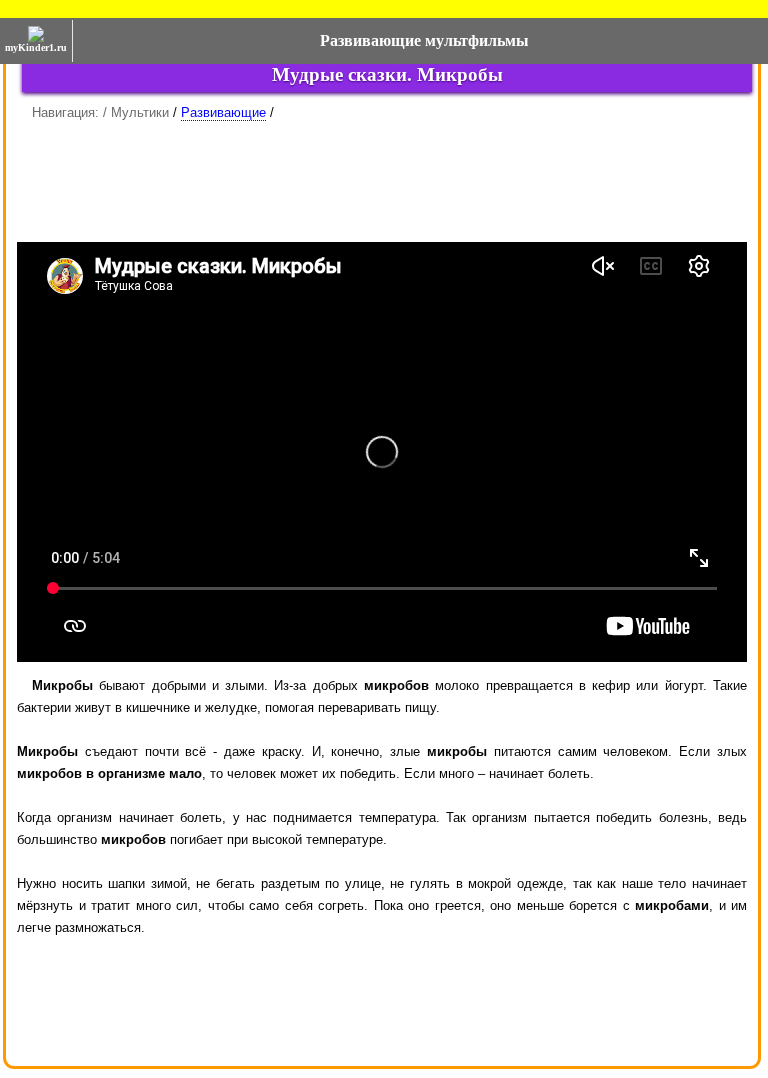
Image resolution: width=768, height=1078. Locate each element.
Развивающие (223, 112)
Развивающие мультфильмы (424, 40)
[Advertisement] (382, 174)
